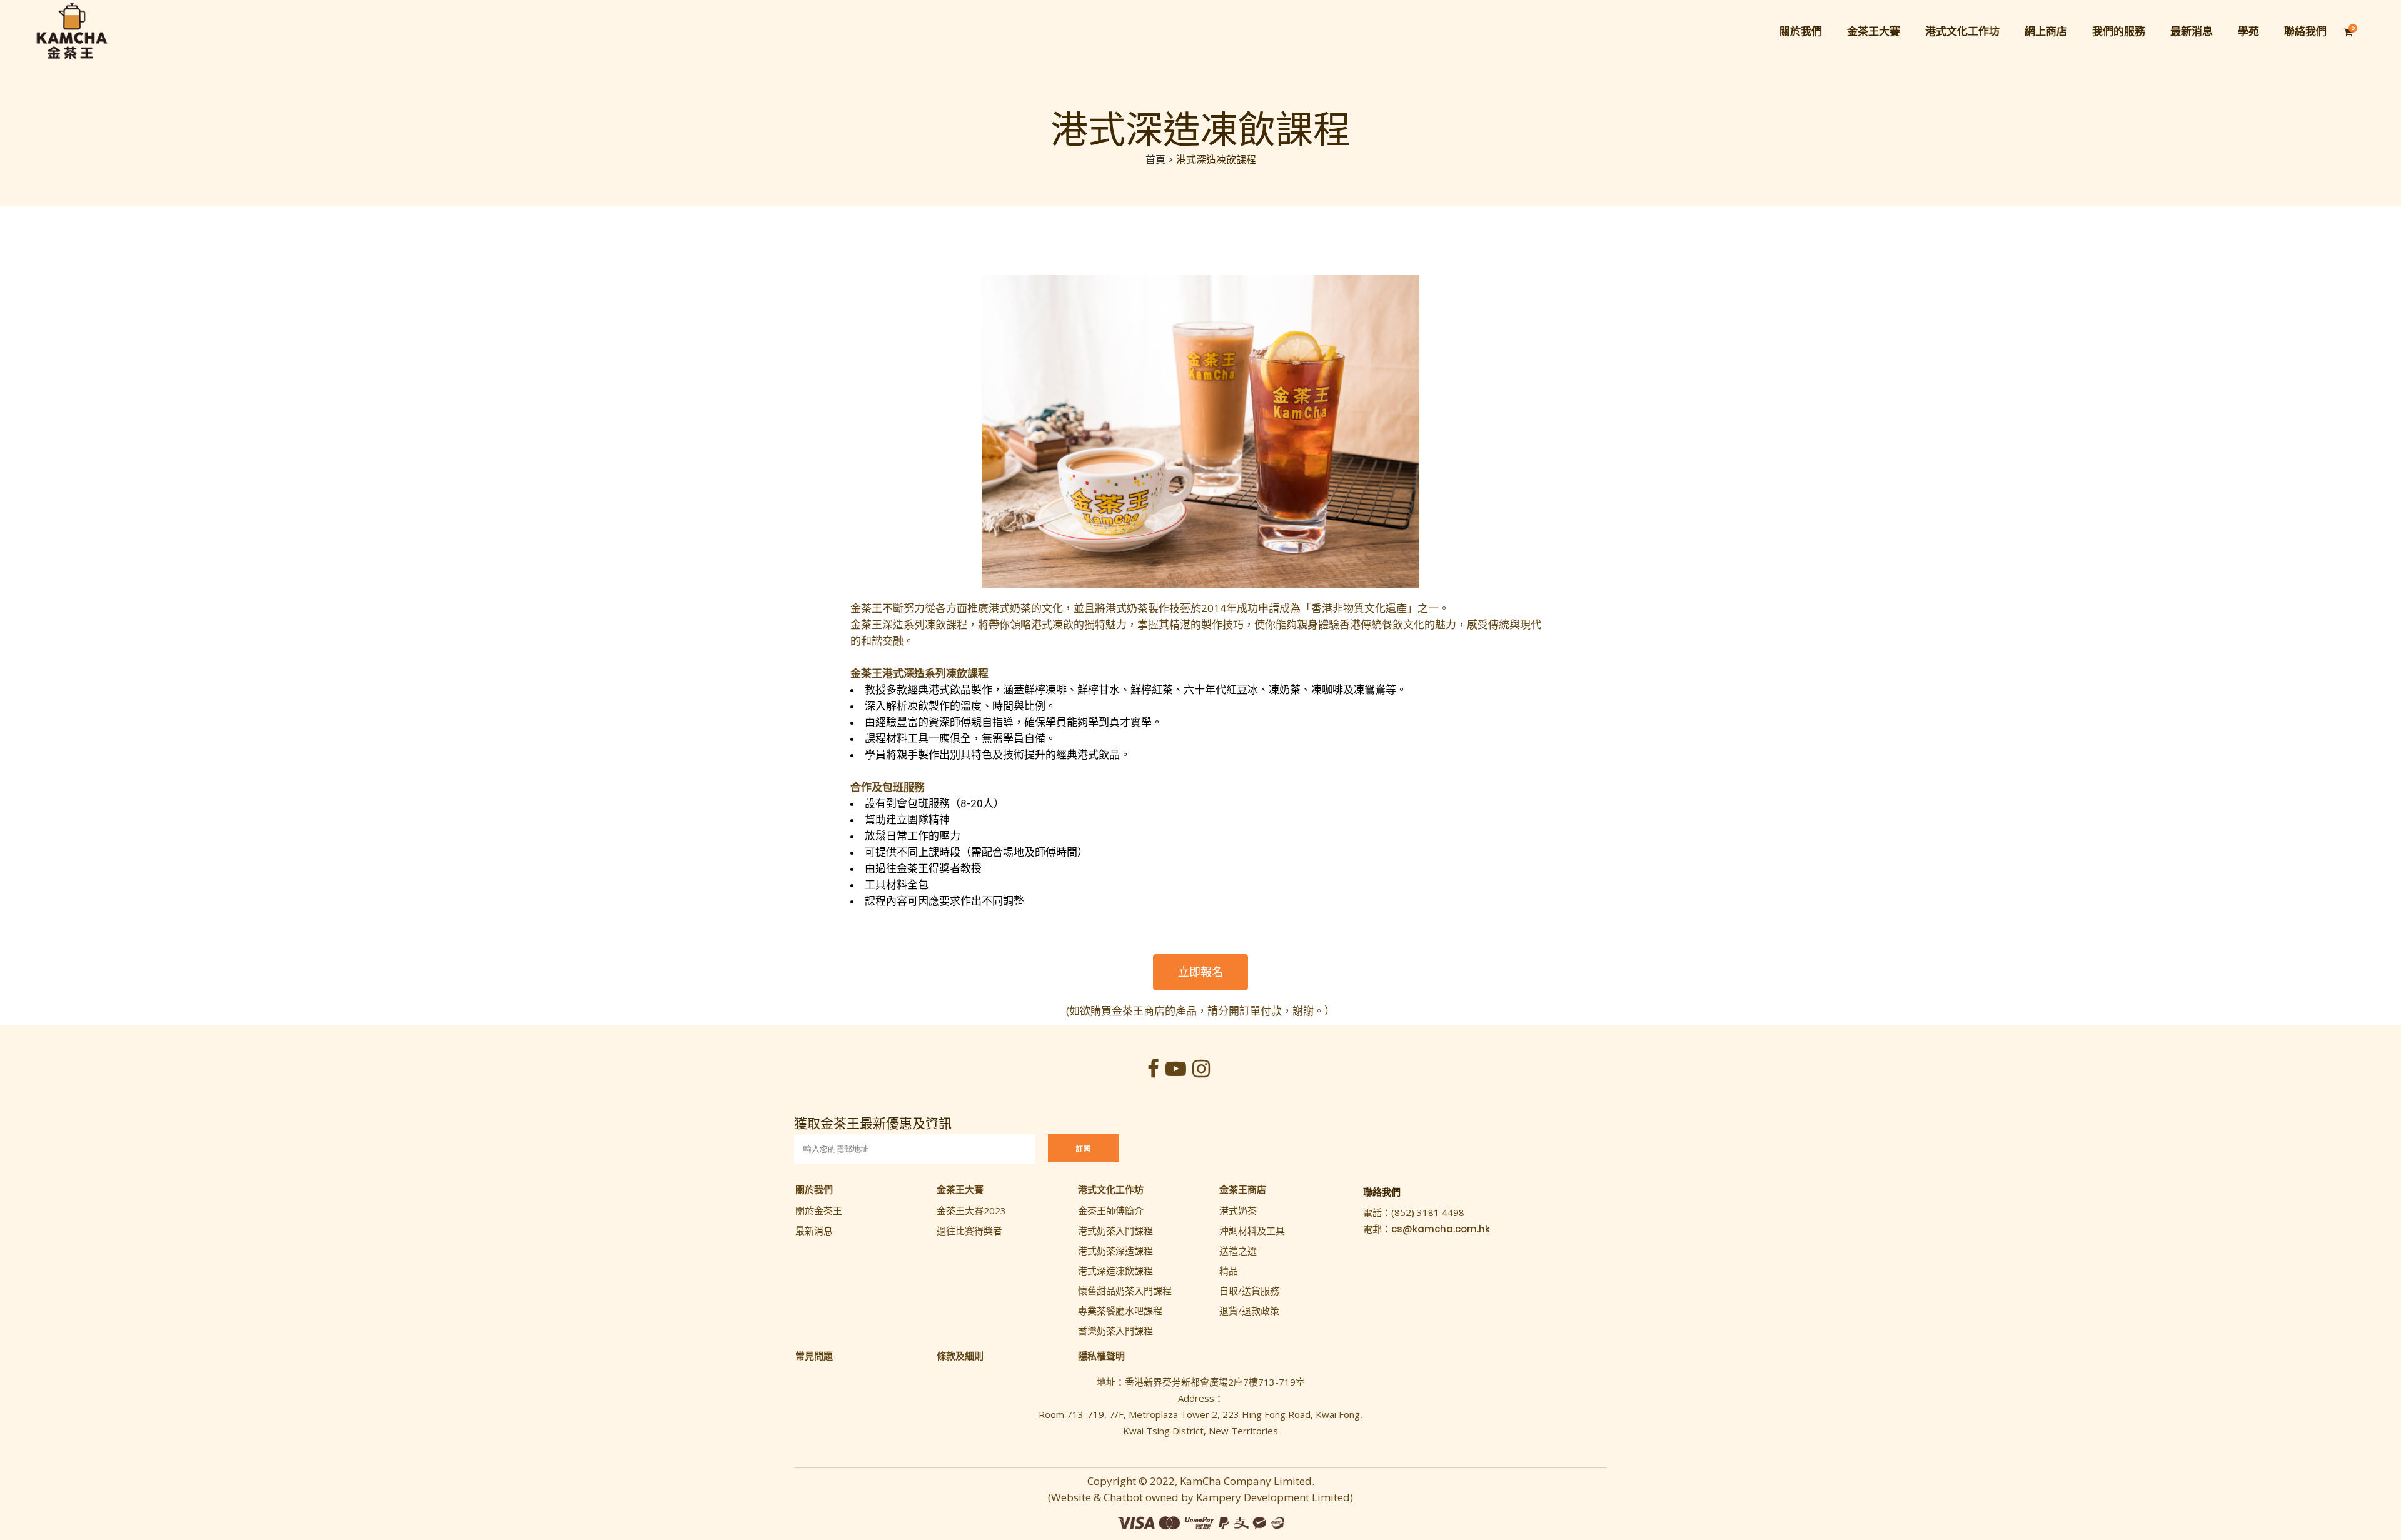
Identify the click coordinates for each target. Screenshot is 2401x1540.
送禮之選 (1238, 1251)
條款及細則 (960, 1356)
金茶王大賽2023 (971, 1210)
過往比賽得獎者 (969, 1230)
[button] (1200, 972)
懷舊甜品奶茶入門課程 (1125, 1291)
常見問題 (814, 1356)
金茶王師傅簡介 (1111, 1210)
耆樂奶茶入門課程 (1115, 1331)
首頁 (1155, 160)
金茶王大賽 (960, 1189)
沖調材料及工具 (1252, 1230)
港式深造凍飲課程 (1115, 1271)
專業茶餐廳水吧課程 (1120, 1311)
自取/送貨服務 (1249, 1291)
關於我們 (814, 1189)
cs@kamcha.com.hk (1441, 1229)
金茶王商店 (1243, 1189)
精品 (1229, 1271)
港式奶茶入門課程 (1115, 1230)
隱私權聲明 (1101, 1356)
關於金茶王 (819, 1210)
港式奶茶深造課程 (1115, 1251)
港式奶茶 (1238, 1210)
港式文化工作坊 (1111, 1189)
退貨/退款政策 (1249, 1311)
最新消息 (814, 1230)
